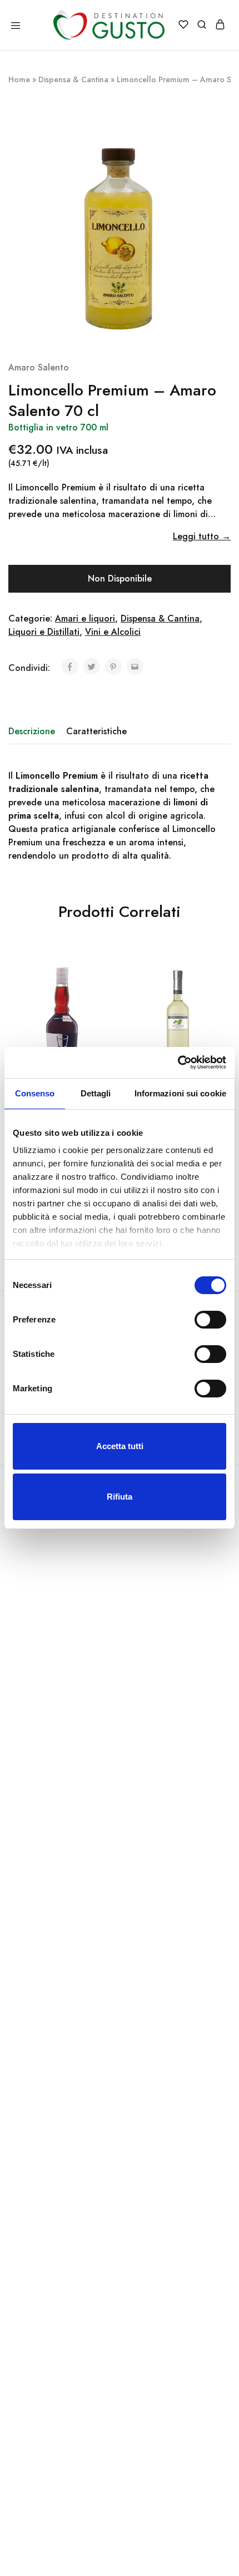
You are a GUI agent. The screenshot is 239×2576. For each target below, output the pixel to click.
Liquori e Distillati (44, 632)
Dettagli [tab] (96, 1093)
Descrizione (32, 731)
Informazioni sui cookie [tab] (180, 1093)
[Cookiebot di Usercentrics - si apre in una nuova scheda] (178, 1063)
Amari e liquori (85, 618)
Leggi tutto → (202, 536)
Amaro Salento (39, 367)
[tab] (34, 731)
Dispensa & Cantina (73, 79)
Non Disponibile (120, 578)
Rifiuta (120, 1497)
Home (19, 79)
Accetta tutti (120, 1446)
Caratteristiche (96, 731)
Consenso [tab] (35, 1093)
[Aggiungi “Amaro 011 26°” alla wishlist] (108, 986)
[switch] (210, 1320)
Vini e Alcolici (113, 632)
